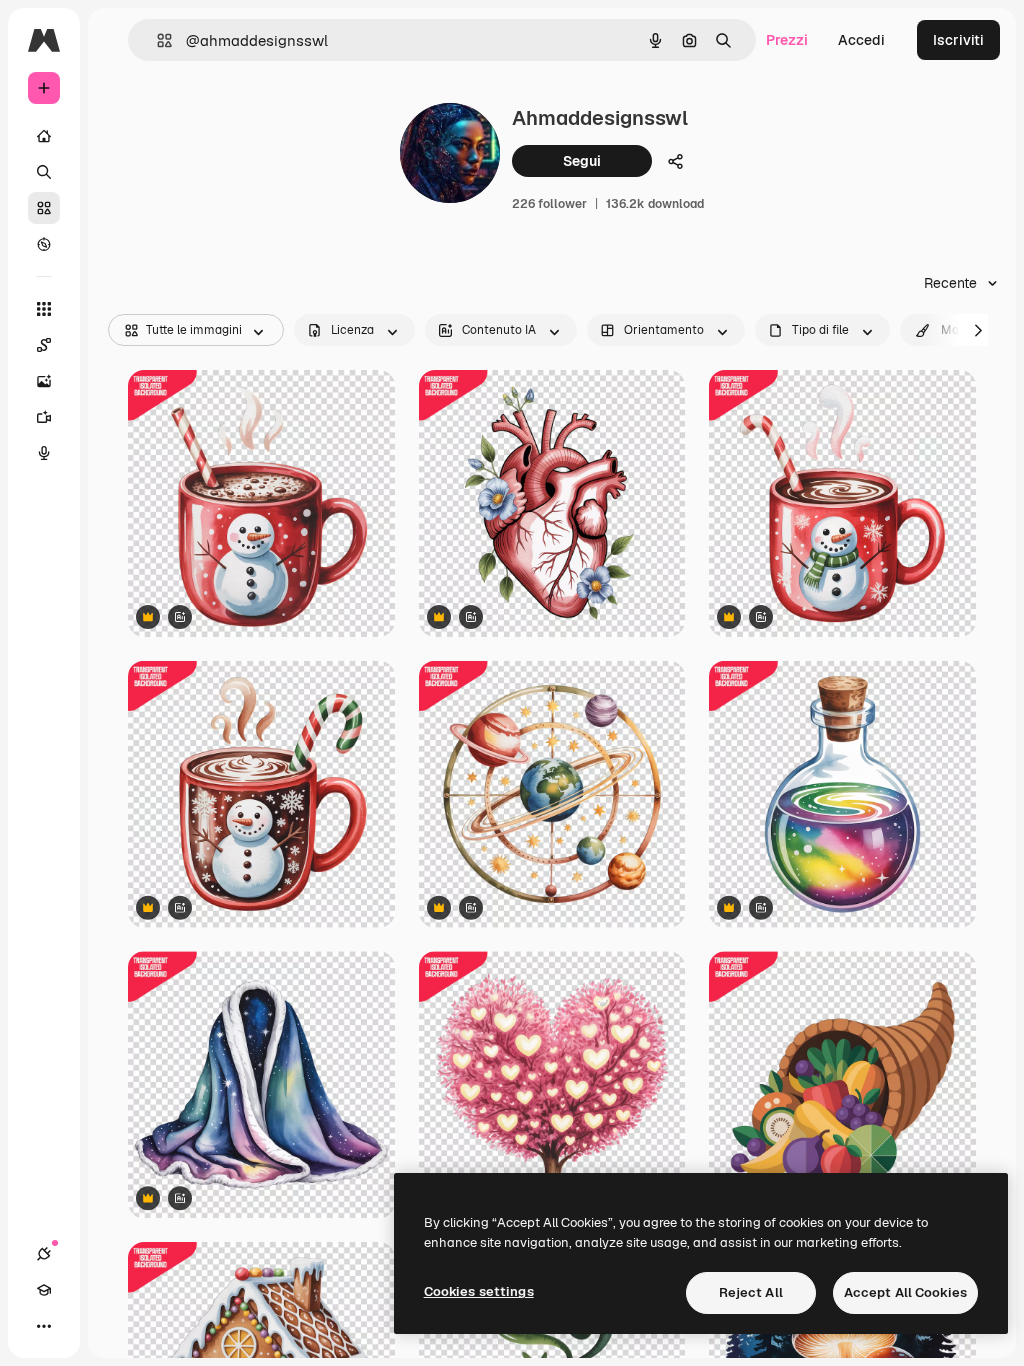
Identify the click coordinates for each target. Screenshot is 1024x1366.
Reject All (751, 1292)
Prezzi (787, 40)
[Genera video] (44, 417)
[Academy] (44, 1290)
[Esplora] (44, 244)
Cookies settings (479, 1291)
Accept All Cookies (905, 1292)
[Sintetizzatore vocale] (44, 453)
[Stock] (44, 208)
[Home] (44, 136)
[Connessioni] (44, 1254)
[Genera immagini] (44, 381)
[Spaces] (44, 345)
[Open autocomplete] (156, 40)
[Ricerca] (44, 172)
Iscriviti (958, 40)
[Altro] (44, 1326)
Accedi (861, 40)
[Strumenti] (44, 309)
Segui (582, 161)
